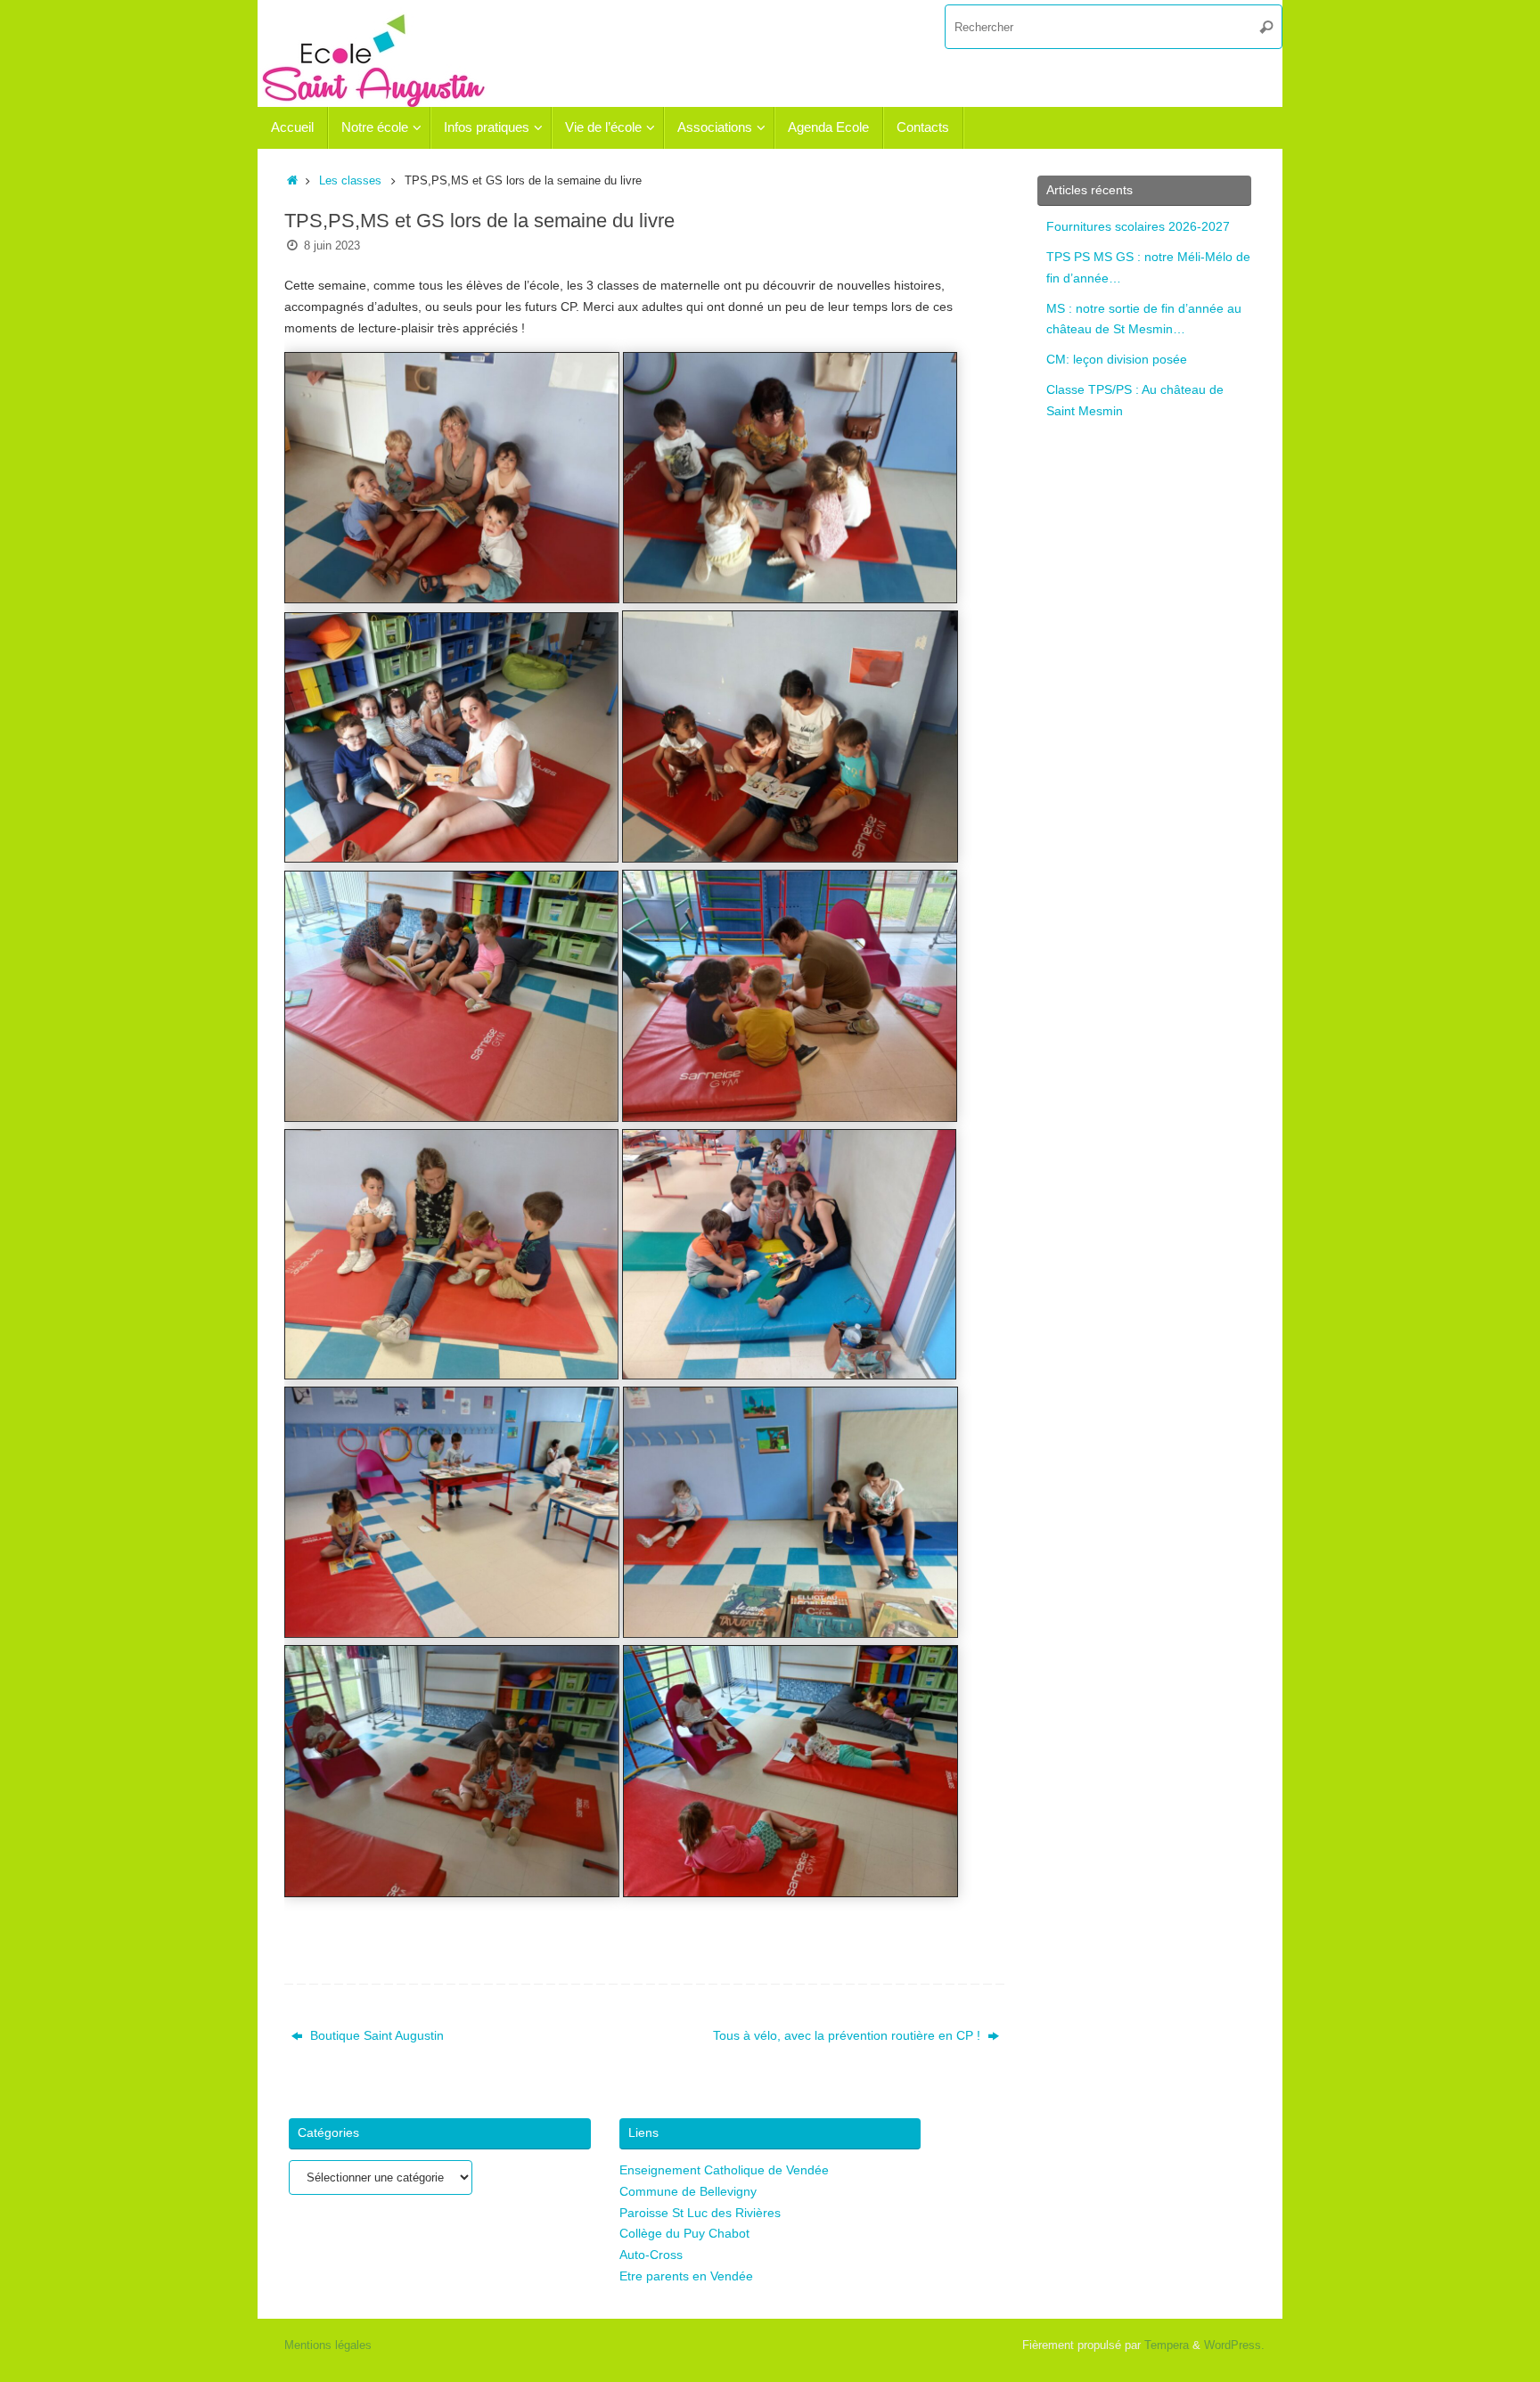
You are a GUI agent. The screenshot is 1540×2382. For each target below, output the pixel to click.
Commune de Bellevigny (688, 2191)
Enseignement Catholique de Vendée (724, 2170)
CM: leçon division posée (1117, 359)
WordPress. (1234, 2345)
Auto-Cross (651, 2255)
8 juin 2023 (332, 246)
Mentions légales (328, 2345)
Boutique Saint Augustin (375, 2035)
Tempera (1167, 2345)
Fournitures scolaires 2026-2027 (1138, 226)
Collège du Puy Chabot (684, 2233)
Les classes (350, 181)
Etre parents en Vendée (686, 2276)
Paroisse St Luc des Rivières (700, 2213)
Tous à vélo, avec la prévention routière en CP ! (848, 2035)
